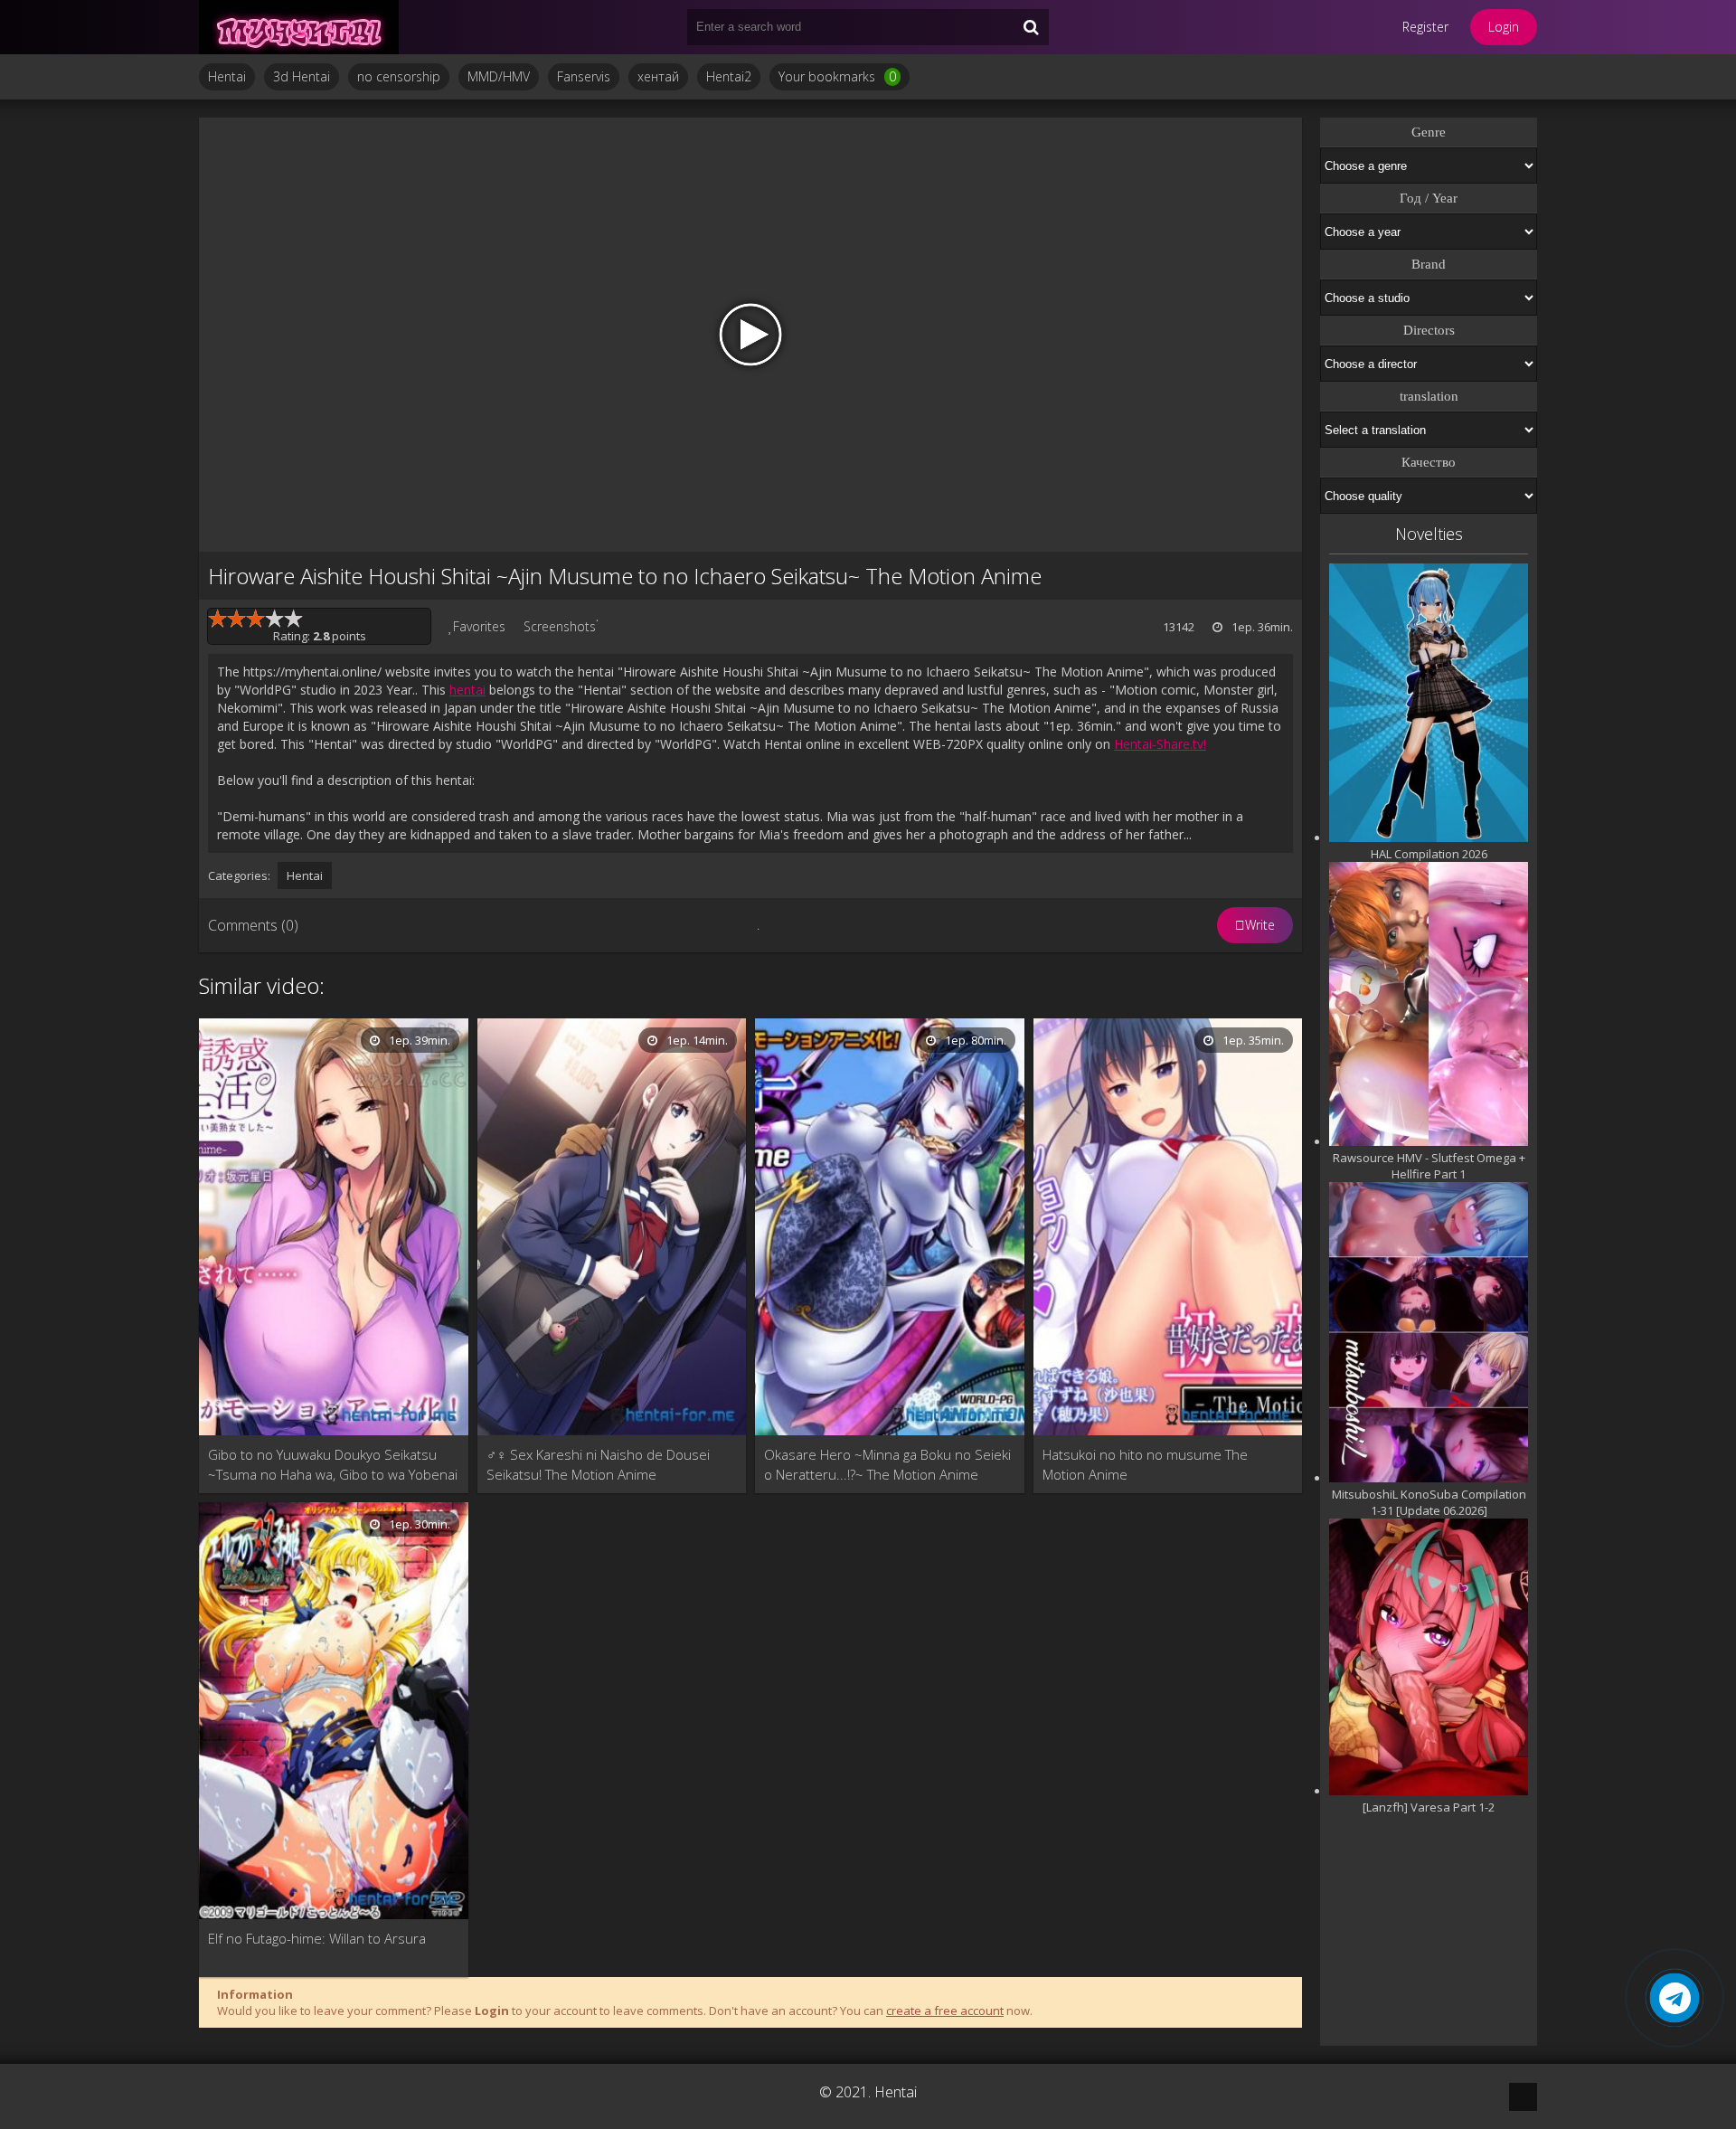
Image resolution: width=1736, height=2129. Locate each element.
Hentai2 (729, 76)
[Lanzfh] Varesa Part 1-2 (1429, 1807)
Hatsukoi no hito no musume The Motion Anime (1145, 1464)
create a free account (945, 2011)
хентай (658, 76)
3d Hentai (302, 76)
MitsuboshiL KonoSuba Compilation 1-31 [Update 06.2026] (1429, 1502)
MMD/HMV (499, 76)
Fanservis (584, 76)
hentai (467, 690)
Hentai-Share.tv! (1160, 744)
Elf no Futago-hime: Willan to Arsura (317, 1938)
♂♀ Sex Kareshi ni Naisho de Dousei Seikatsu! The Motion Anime (598, 1464)
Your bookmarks (837, 76)
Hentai (227, 76)
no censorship (399, 76)
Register (1425, 27)
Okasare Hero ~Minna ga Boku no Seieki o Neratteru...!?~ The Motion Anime (887, 1464)
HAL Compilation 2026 (1429, 854)
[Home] (307, 27)
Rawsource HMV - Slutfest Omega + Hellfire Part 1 (1429, 1166)
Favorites (479, 626)
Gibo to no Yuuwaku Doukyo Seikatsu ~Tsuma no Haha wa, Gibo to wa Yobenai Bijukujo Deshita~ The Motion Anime (333, 1465)
